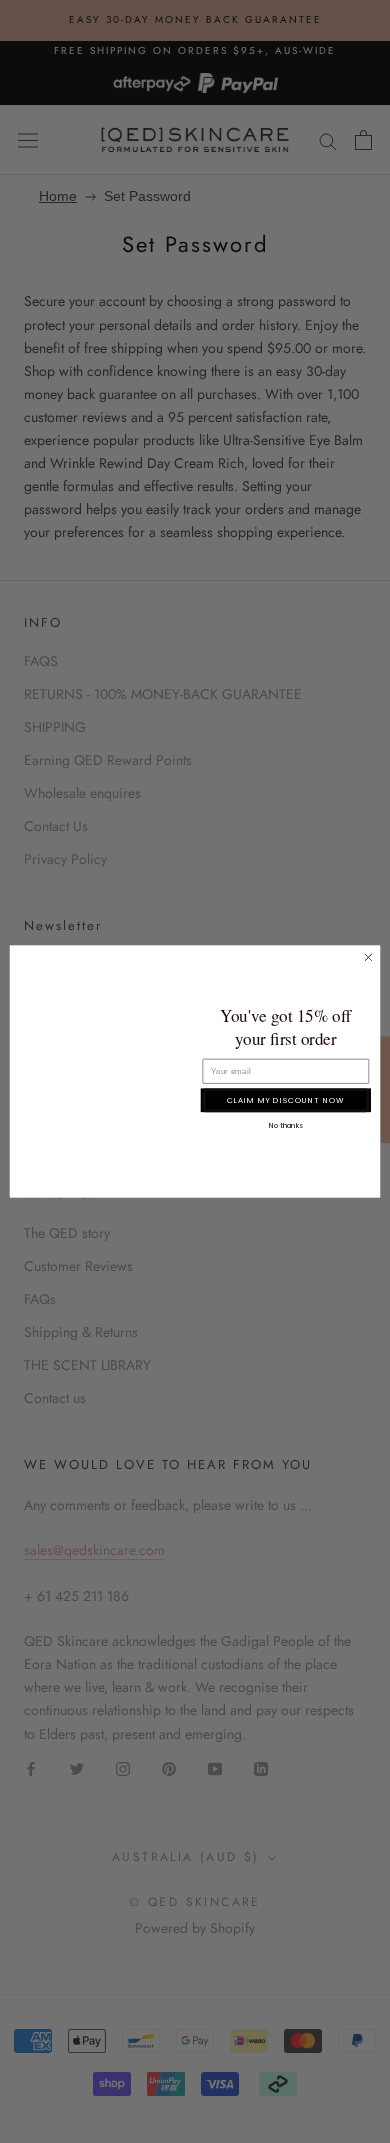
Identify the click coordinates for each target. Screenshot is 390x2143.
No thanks (285, 1125)
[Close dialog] (368, 957)
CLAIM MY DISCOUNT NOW (285, 1099)
